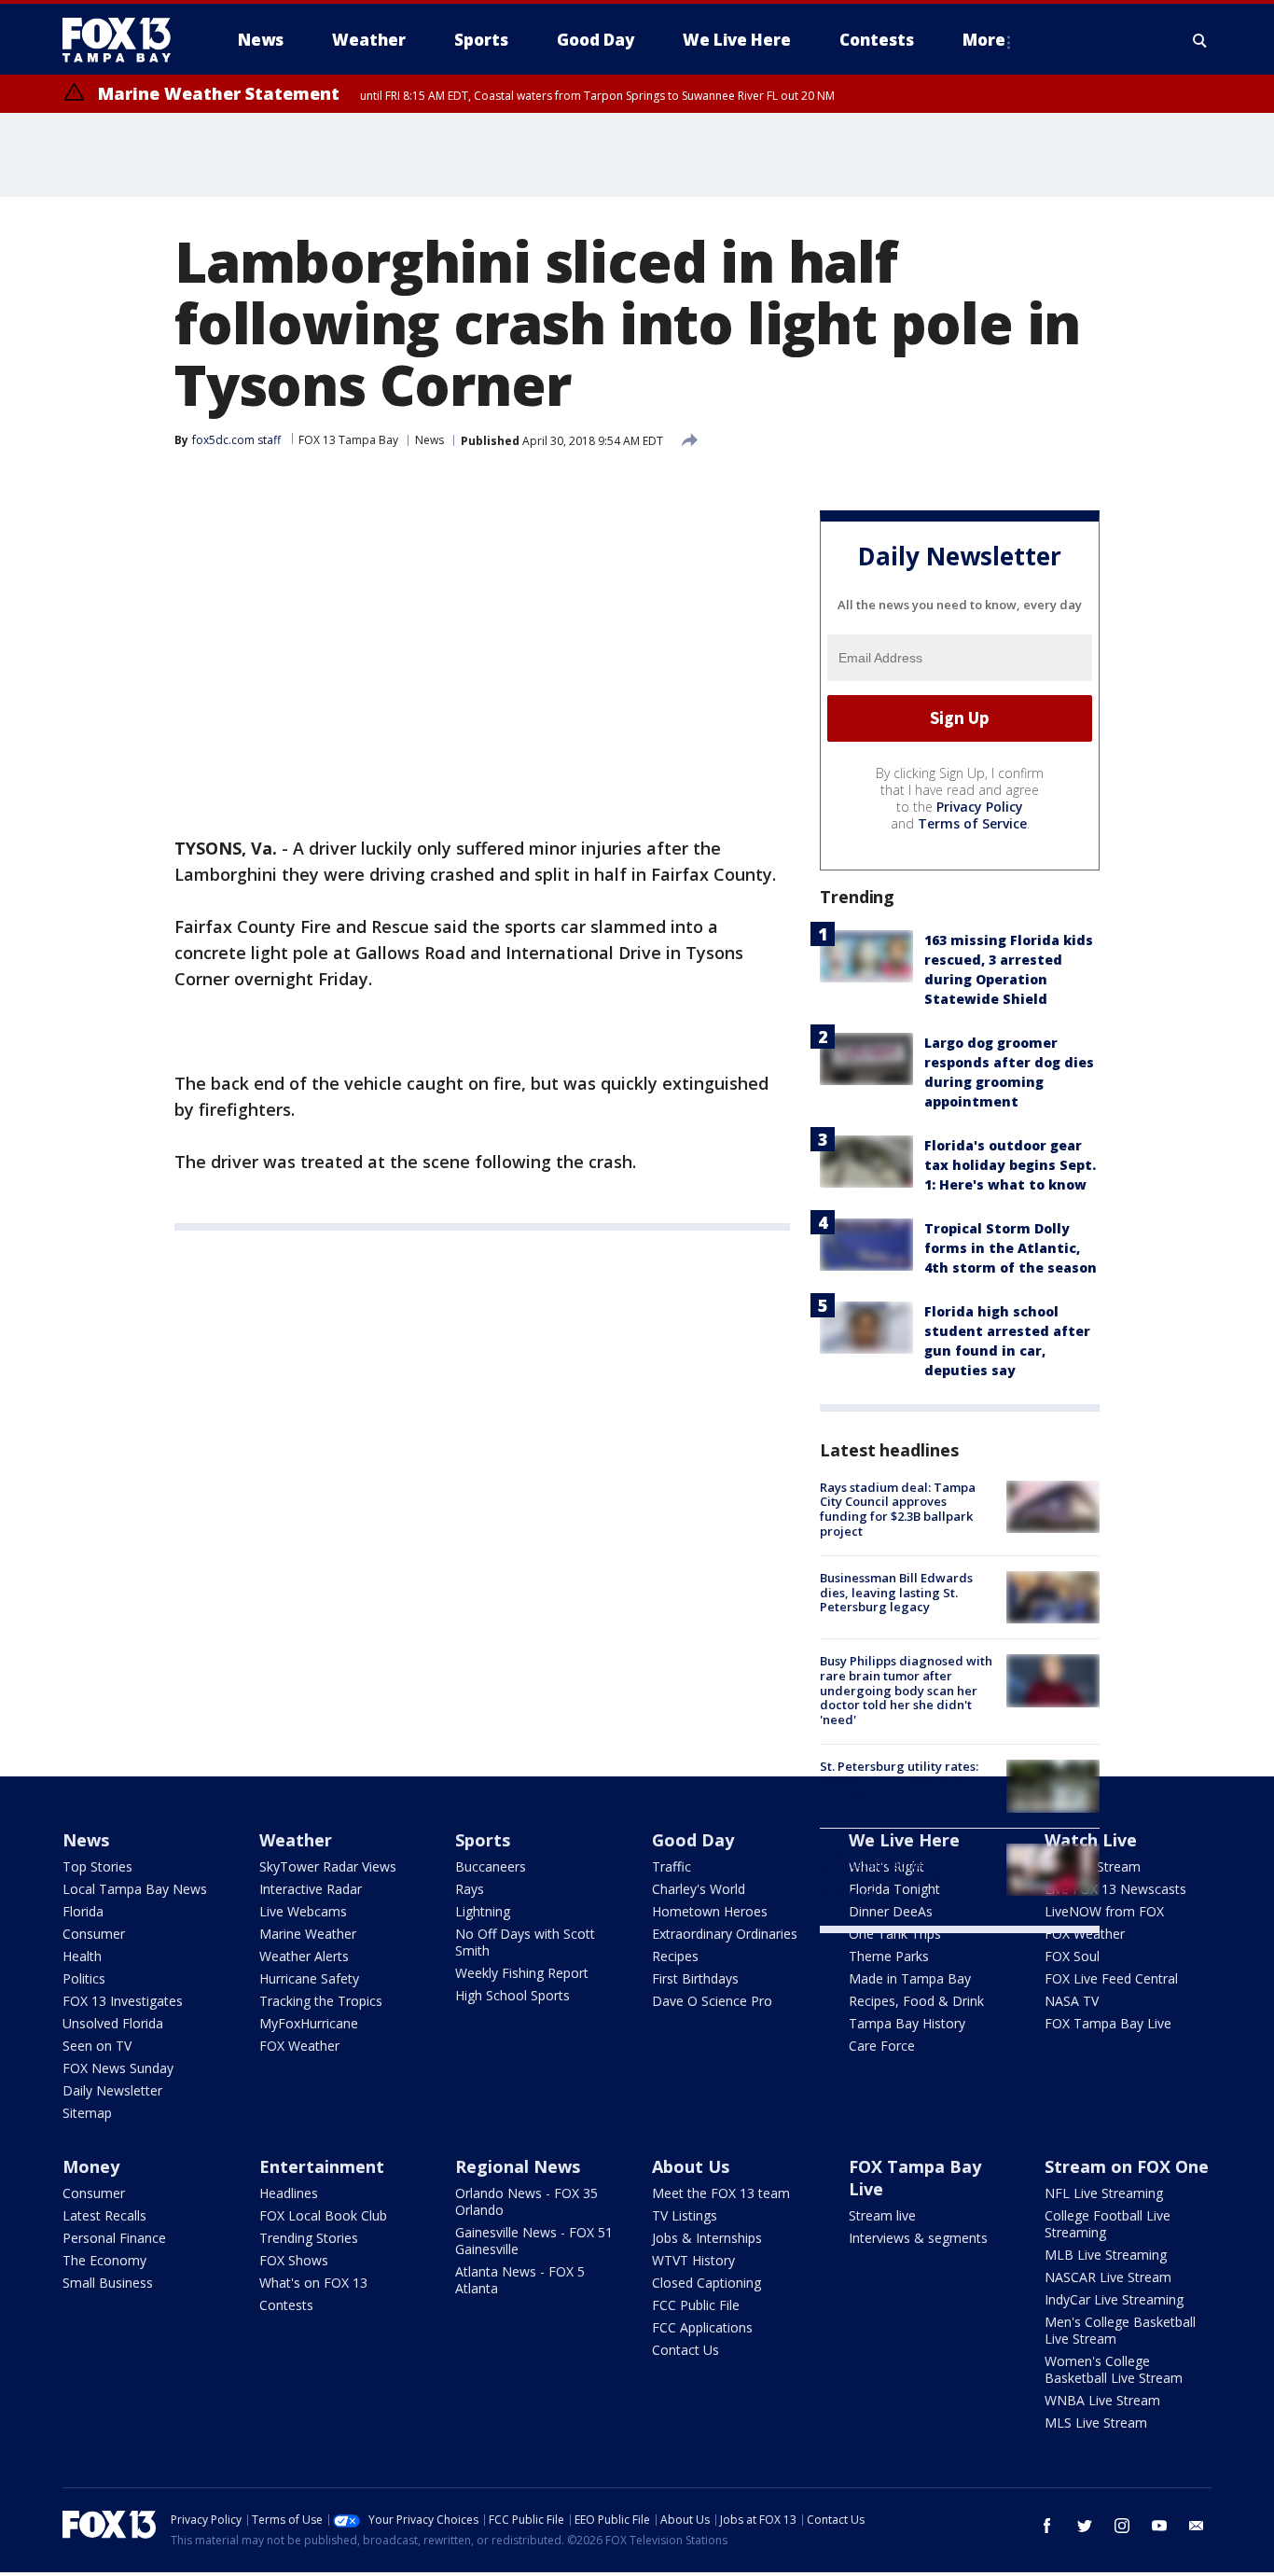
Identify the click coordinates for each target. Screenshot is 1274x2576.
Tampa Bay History (907, 2023)
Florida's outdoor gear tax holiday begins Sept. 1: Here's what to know (1010, 1165)
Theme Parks (889, 1956)
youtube (1159, 2526)
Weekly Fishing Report (522, 1973)
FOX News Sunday (118, 2068)
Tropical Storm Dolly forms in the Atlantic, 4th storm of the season (1011, 1248)
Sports (483, 1840)
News (429, 440)
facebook (1047, 2526)
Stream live (882, 2215)
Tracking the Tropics (321, 2001)
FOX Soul (1072, 1956)
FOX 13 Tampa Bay (348, 440)
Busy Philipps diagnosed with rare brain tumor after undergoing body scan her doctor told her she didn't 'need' (906, 1690)
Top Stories (97, 1866)
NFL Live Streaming (1104, 2193)
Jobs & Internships (707, 2238)
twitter (1085, 2526)
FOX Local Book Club (323, 2215)
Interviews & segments (918, 2238)
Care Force (882, 2046)
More (984, 40)
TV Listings (685, 2215)
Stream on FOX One (1127, 2166)
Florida (83, 1911)
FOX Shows (294, 2260)
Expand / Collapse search (1200, 40)
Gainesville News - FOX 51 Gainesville (534, 2241)
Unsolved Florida (113, 2023)
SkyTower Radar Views (328, 1866)
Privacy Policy (980, 807)
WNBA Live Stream (1102, 2400)
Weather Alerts (304, 1956)
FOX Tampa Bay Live (1108, 2023)
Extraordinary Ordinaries (725, 1934)
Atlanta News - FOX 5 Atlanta (520, 2280)
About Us (691, 2166)
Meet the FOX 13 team (721, 2193)
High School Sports (512, 1995)
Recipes (675, 1956)
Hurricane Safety (309, 1978)
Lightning (483, 1911)
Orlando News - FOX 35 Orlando (526, 2201)
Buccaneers (491, 1866)
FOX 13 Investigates (123, 2001)
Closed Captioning (706, 2283)
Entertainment (322, 2166)
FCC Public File (696, 2305)
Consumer (94, 1934)
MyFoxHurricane (309, 2023)
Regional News (518, 2166)
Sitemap (87, 2113)
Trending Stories (309, 2238)
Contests (286, 2305)
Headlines (289, 2193)
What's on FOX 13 (313, 2283)
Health (82, 1956)
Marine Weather (308, 1934)
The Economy (104, 2260)
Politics (84, 1978)
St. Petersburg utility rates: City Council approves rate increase (899, 1781)
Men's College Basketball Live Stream (1120, 2330)
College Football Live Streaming (1108, 2224)
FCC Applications (702, 2327)
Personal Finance (114, 2238)
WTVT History (693, 2260)
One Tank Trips (895, 1934)
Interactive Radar (311, 1889)
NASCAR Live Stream (1108, 2277)
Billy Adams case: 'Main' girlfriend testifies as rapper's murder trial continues (890, 1872)
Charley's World (699, 1889)
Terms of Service (972, 823)
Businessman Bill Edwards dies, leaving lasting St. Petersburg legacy (896, 1592)
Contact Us (685, 2350)
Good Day (693, 1840)
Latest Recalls (104, 2215)
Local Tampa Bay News (135, 1889)
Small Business (108, 2283)
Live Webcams (303, 1911)
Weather (296, 1840)
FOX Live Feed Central (1111, 1978)
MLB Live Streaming (1106, 2255)
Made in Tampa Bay (910, 1978)
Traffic (672, 1866)
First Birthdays (695, 1978)
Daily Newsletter (112, 2090)
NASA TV (1072, 2001)
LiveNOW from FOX (1104, 1911)
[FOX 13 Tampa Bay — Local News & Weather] (124, 40)
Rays (470, 1889)
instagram (1122, 2526)
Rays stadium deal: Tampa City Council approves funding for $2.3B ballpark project (898, 1509)
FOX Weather (299, 2046)
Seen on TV (97, 2046)
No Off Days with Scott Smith (525, 1942)
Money (91, 2166)
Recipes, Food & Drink (916, 2001)
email (1197, 2526)
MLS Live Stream (1096, 2423)
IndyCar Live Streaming (1114, 2299)
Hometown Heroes (710, 1911)
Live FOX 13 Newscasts (1115, 1889)
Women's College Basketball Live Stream (1114, 2369)
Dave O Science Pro (712, 2001)
